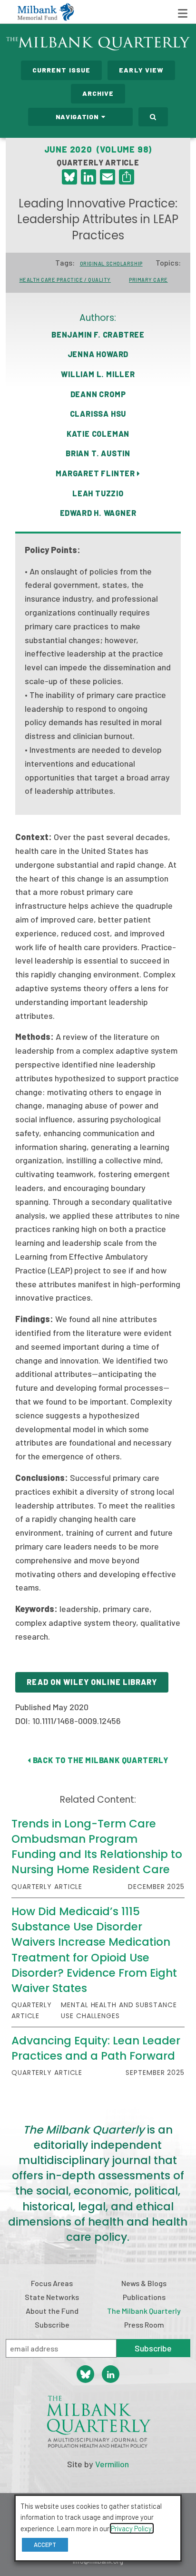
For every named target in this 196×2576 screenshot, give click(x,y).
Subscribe (52, 2325)
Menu (183, 13)
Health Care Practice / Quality (65, 280)
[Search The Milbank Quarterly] (153, 117)
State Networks (52, 2297)
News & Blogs (144, 2283)
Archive (98, 93)
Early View (141, 70)
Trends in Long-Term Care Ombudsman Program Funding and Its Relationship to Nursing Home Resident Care (97, 1847)
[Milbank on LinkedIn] (111, 2374)
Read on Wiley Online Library (92, 1682)
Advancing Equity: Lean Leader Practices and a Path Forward (96, 2048)
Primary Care (148, 280)
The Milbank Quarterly (144, 2311)
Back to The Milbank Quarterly (100, 1760)
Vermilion (112, 2464)
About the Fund (52, 2311)
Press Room (144, 2325)
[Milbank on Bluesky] (85, 2374)
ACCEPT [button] (45, 2545)
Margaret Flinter (96, 473)
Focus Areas (52, 2283)
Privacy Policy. (132, 2528)
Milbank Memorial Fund (46, 12)
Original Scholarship (111, 263)
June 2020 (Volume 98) (98, 149)
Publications (144, 2297)
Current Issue (62, 70)
